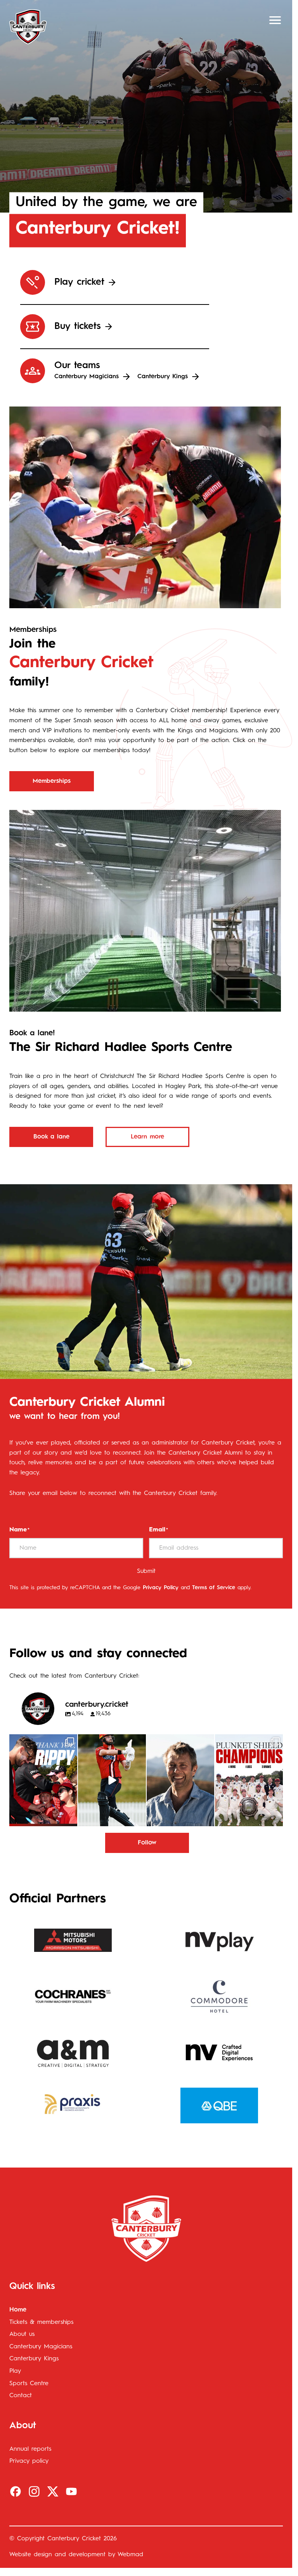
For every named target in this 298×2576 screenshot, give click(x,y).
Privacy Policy (161, 1588)
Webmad (130, 2555)
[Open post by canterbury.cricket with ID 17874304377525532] (112, 1780)
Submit (146, 1571)
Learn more (147, 1137)
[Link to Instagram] (34, 2491)
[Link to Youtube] (71, 2491)
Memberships (52, 781)
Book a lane (51, 1137)
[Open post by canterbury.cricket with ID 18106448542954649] (43, 1780)
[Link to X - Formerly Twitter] (53, 2491)
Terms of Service (214, 1588)
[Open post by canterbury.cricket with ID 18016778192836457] (181, 1780)
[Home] (28, 27)
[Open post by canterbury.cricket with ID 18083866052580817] (249, 1780)
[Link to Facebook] (16, 2491)
